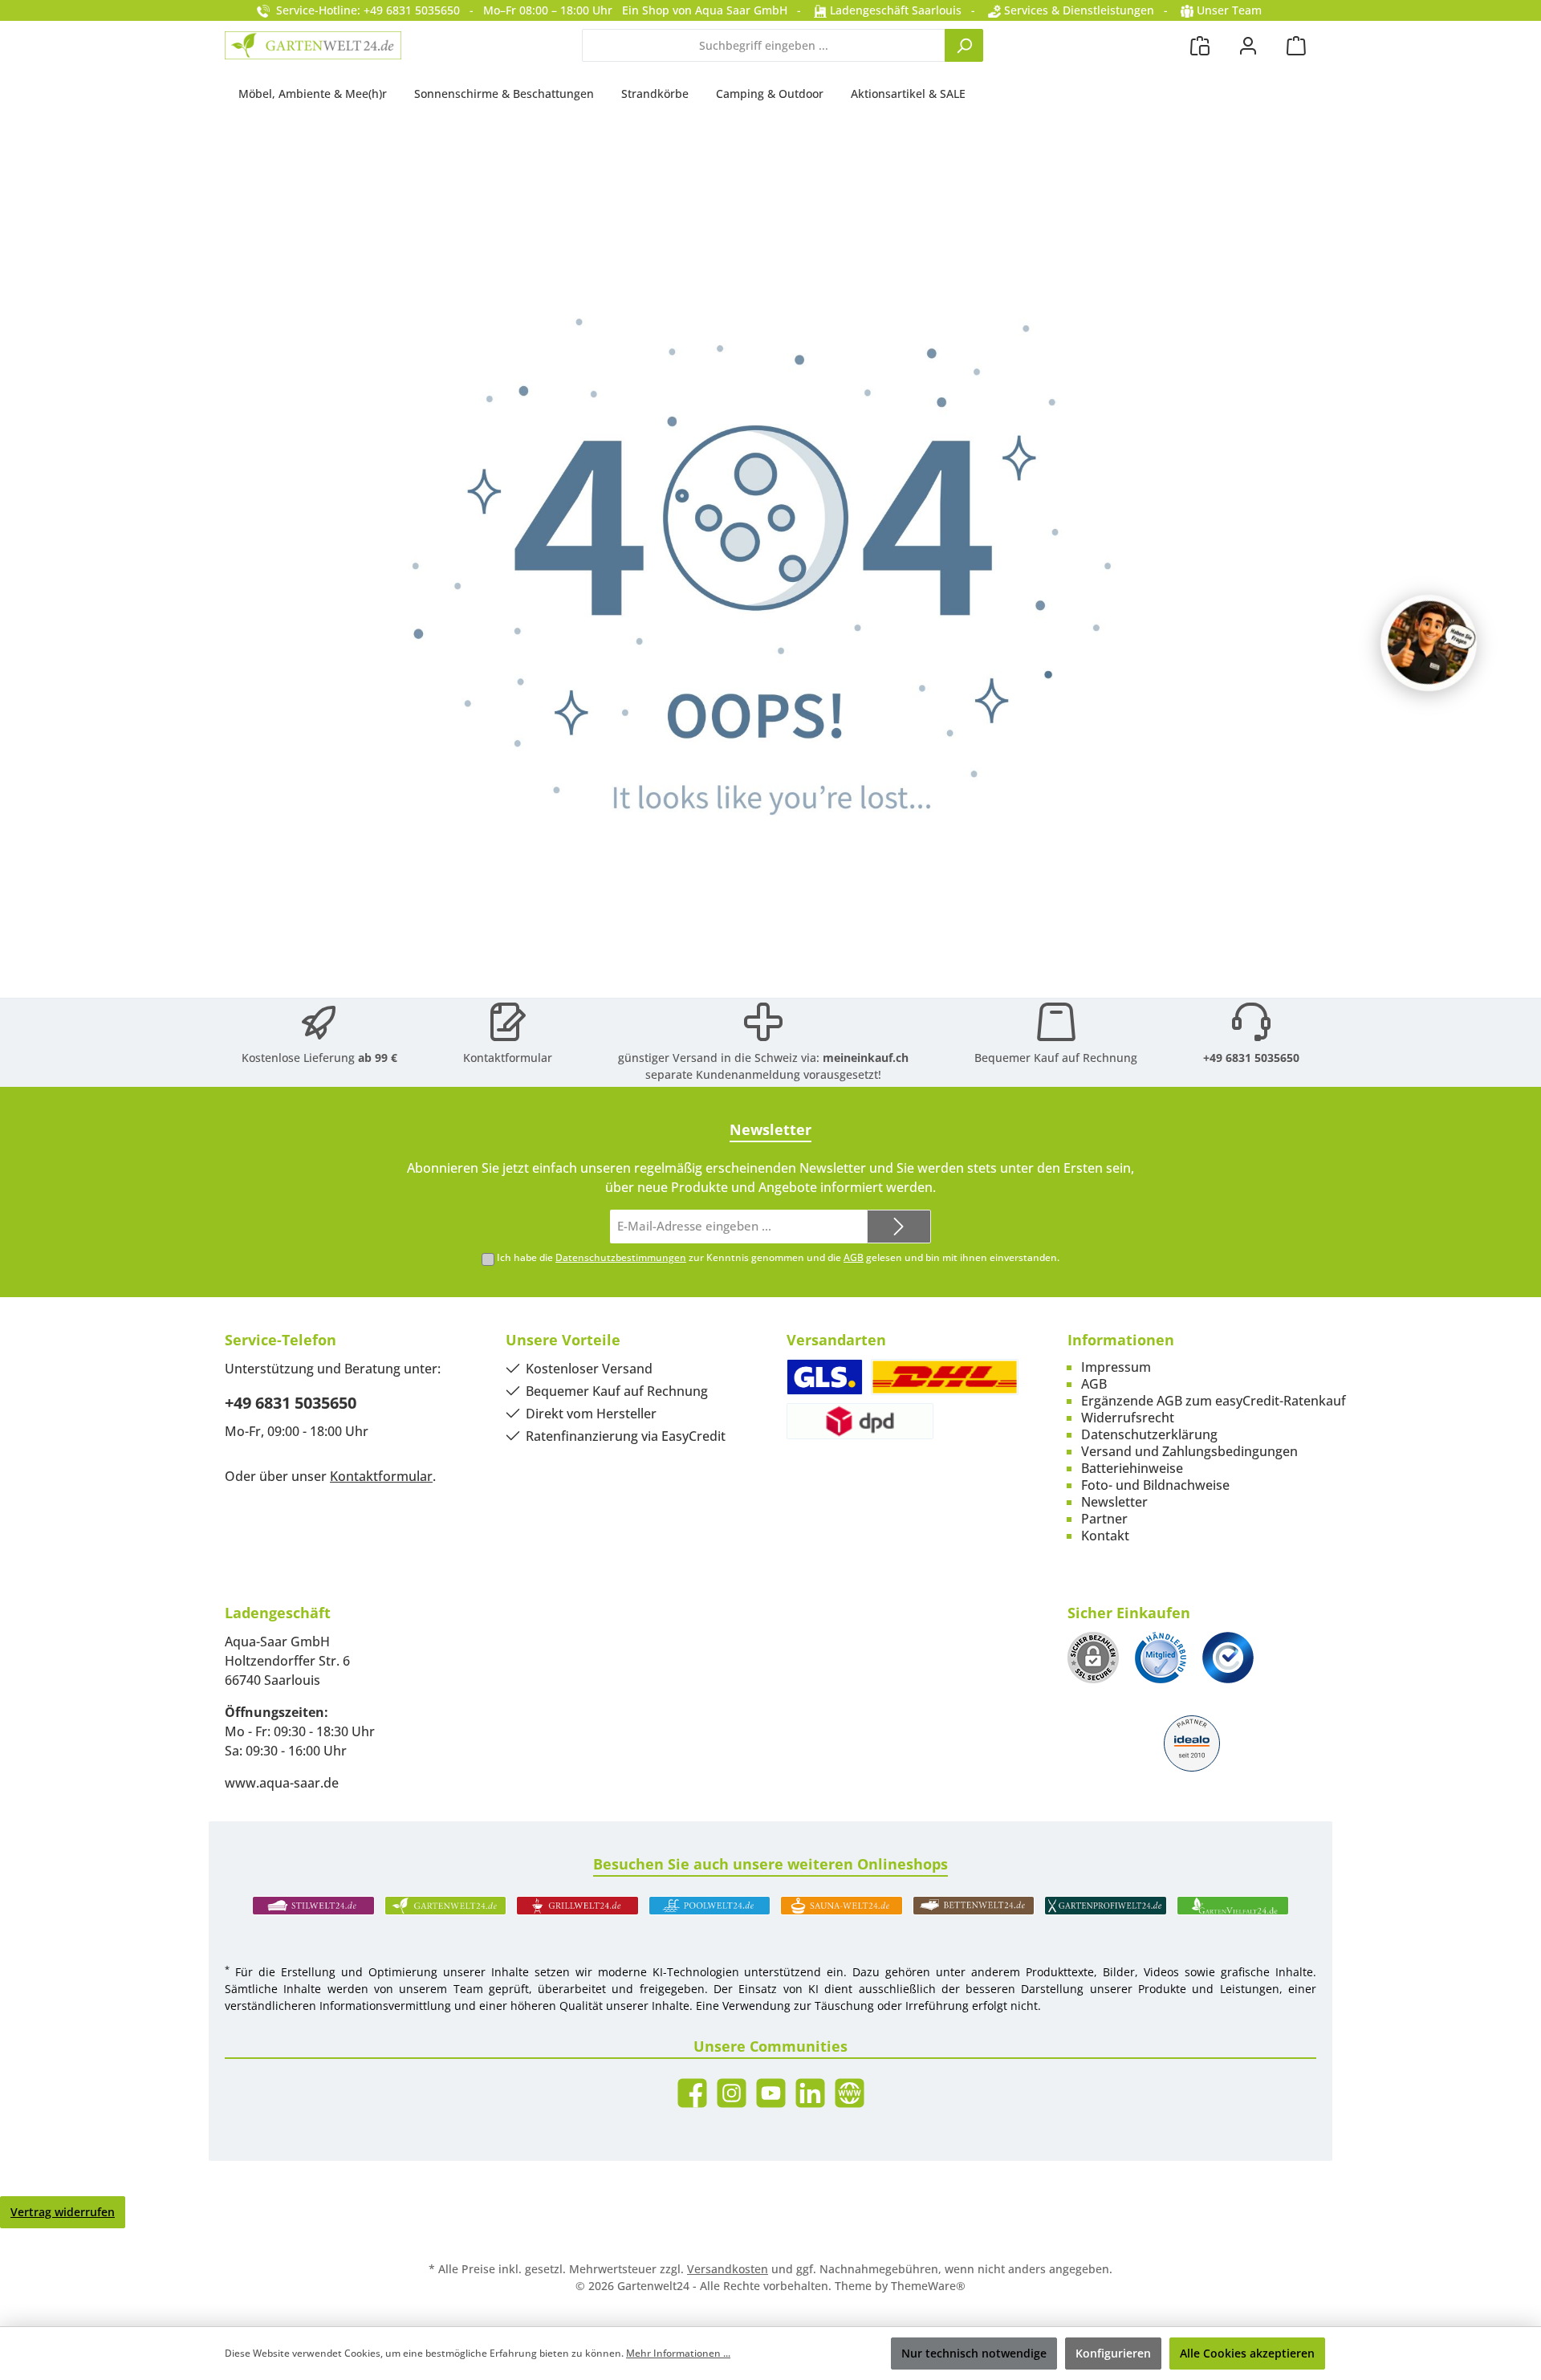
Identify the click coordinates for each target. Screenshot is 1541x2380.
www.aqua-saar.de (282, 1783)
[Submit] (899, 1227)
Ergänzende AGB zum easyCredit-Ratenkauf (1214, 1401)
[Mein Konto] (1248, 45)
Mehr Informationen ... (678, 2353)
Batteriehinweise (1132, 1468)
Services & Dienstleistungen (1077, 10)
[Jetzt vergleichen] (1200, 45)
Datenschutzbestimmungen (621, 1257)
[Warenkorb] (1296, 45)
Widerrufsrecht (1128, 1418)
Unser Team (1229, 10)
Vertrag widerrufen (63, 2212)
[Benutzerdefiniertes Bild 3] (1228, 1658)
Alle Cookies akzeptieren (1247, 2353)
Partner (1104, 1519)
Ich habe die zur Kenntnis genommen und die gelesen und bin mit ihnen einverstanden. (778, 1257)
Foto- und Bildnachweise (1155, 1485)
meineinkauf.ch (866, 1058)
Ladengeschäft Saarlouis (894, 10)
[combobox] (764, 45)
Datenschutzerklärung (1149, 1434)
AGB (854, 1257)
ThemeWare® (928, 2286)
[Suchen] (964, 45)
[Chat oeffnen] (1429, 643)
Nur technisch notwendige (974, 2353)
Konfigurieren (1113, 2353)
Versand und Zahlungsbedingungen (1189, 1451)
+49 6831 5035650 (1251, 1058)
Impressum (1116, 1367)
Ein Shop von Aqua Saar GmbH (705, 10)
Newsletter (1114, 1502)
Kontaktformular (508, 1058)
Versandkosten (728, 2269)
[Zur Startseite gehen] (313, 45)
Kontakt (1105, 1536)
